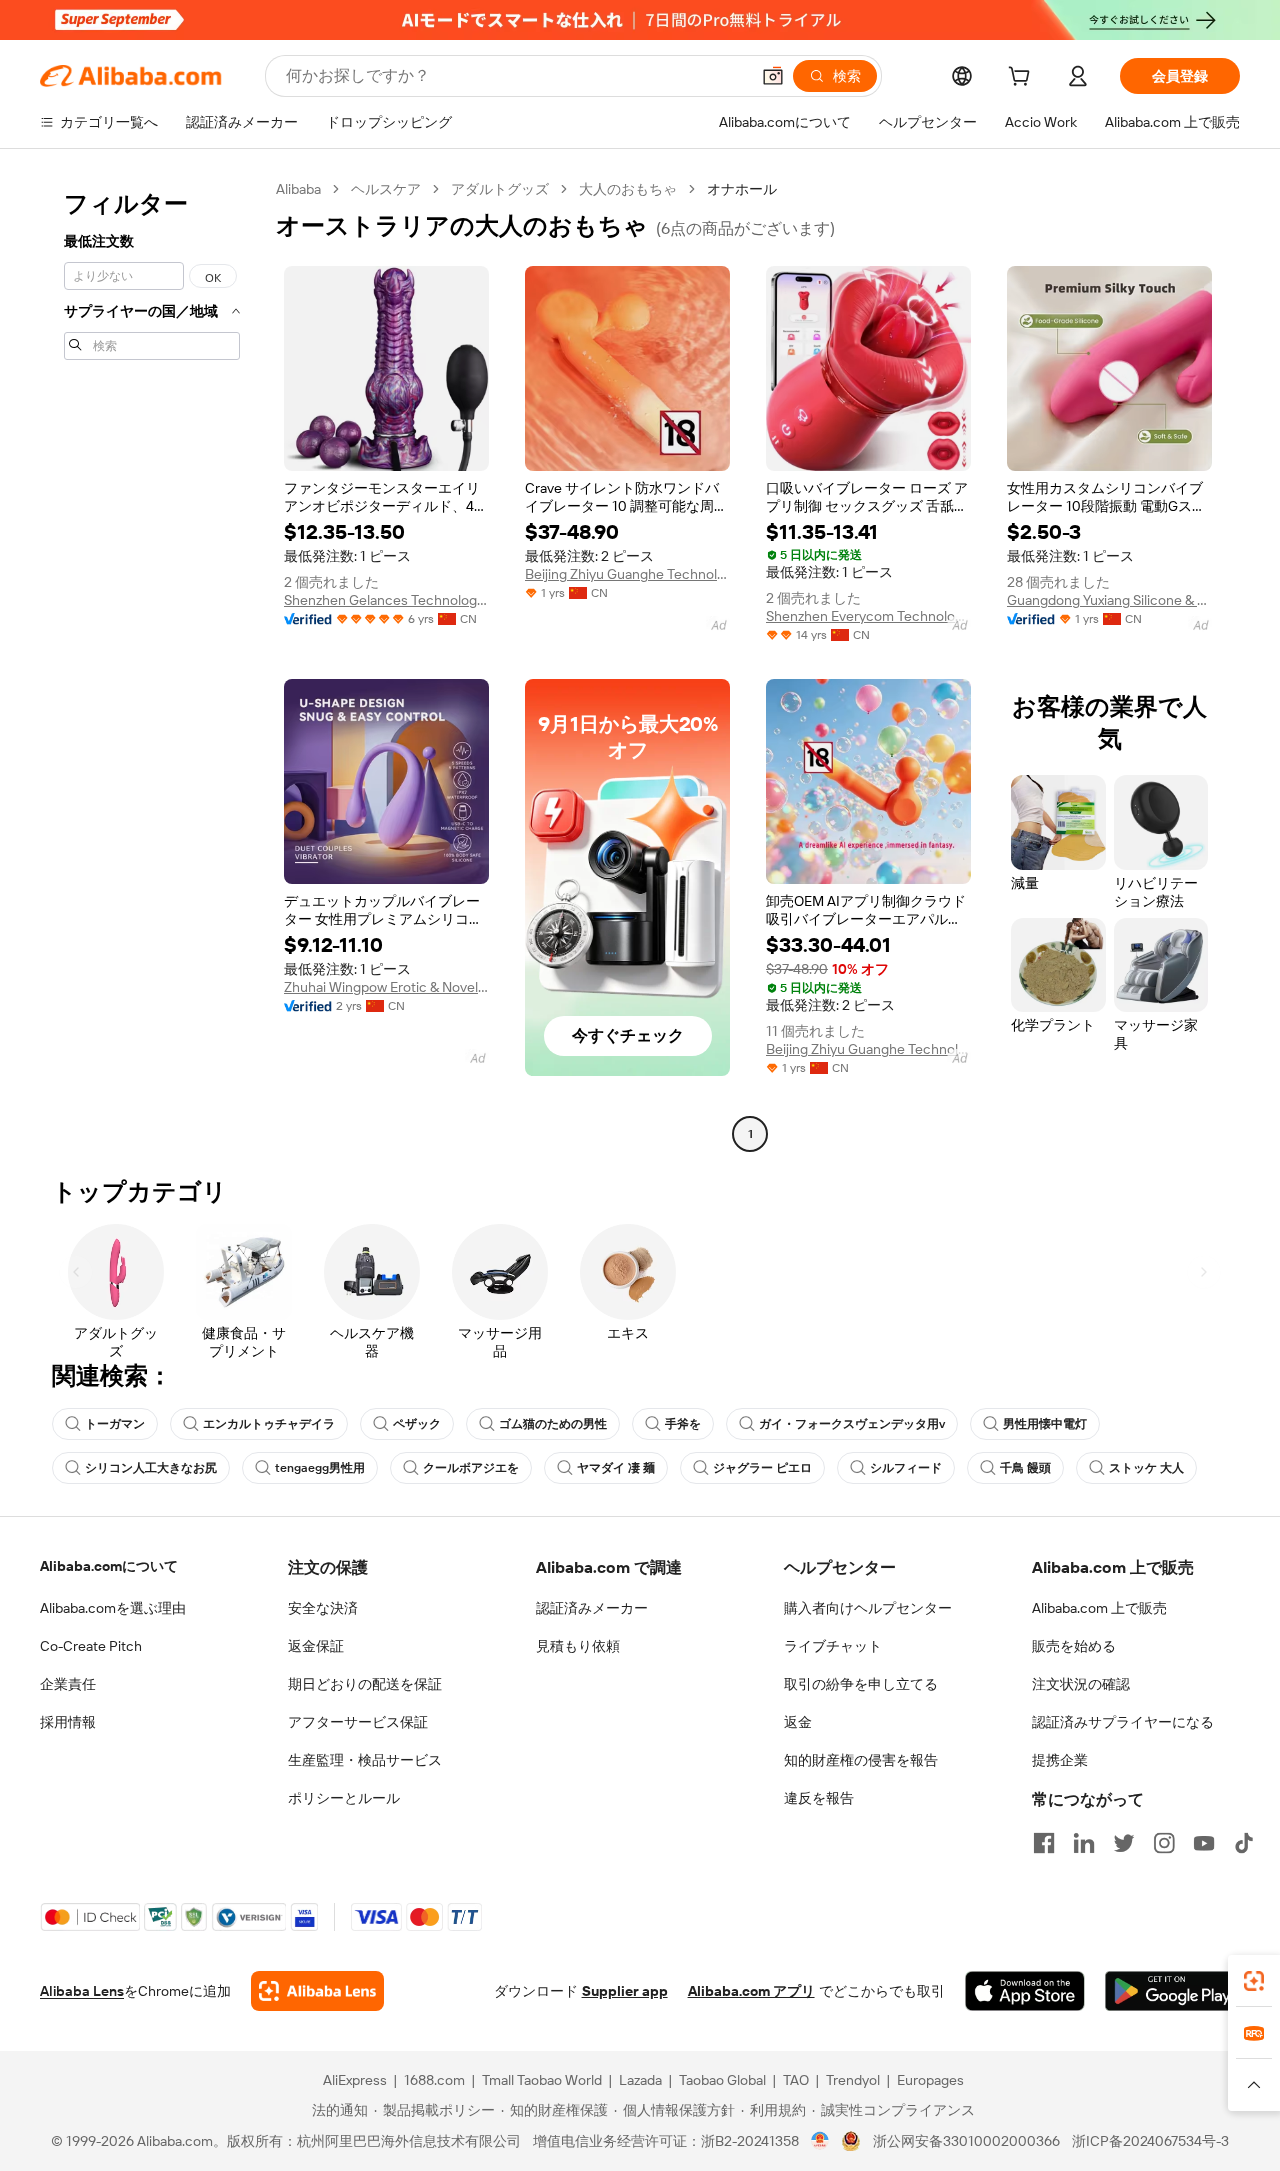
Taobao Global (722, 2080)
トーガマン (115, 1424)
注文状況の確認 (1081, 1684)
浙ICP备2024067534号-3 (1150, 2141)
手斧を (683, 1424)
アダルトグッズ (500, 189)
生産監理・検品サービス (365, 1760)
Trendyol (853, 2080)
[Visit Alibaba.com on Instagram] (1164, 1843)
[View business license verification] (820, 2141)
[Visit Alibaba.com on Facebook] (1044, 1843)
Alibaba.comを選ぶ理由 (113, 1608)
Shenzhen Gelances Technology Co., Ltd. (386, 600)
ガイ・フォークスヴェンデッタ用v (852, 1424)
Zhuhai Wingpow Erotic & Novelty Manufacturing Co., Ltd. (386, 987)
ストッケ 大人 (1146, 1468)
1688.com (434, 2080)
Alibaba (298, 189)
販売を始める (1074, 1646)
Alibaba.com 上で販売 (1099, 1608)
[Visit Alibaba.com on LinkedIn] (1084, 1843)
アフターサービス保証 (358, 1722)
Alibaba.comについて (109, 1566)
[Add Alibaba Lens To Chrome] (317, 1991)
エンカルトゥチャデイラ (269, 1424)
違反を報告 (819, 1798)
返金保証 (316, 1646)
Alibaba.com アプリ (751, 1991)
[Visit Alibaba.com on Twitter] (1124, 1843)
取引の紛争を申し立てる (861, 1684)
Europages (930, 2080)
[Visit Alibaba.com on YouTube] (1204, 1843)
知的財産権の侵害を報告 (861, 1760)
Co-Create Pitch (91, 1646)
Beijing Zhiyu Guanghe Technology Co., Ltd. (627, 574)
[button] (773, 76)
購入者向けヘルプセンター (868, 1608)
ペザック (417, 1424)
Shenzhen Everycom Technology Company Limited (868, 616)
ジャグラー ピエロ (762, 1468)
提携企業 (1060, 1760)
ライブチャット (833, 1646)
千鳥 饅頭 (1025, 1468)
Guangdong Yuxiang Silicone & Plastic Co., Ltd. (1109, 600)
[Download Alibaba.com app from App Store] (1025, 1991)
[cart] (1023, 79)
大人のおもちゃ (628, 189)
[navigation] (152, 664)
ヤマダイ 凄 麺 (616, 1468)
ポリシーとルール (344, 1798)
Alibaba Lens (82, 1991)
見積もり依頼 (578, 1646)
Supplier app (625, 1991)
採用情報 (68, 1722)
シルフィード (906, 1468)
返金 (798, 1722)
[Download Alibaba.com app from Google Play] (1172, 1991)
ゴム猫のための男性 (553, 1424)
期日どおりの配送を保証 (365, 1684)
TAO (796, 2080)
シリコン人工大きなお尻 (151, 1468)
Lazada (640, 2080)
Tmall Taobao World (542, 2080)
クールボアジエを (471, 1468)
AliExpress (355, 2080)
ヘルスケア (386, 189)
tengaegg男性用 (320, 1468)
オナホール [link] (742, 189)
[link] (1254, 1981)
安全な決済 (323, 1608)
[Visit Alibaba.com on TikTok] (1244, 1843)
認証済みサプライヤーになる (1123, 1722)
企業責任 (68, 1684)
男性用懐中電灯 (1045, 1424)
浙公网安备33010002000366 (966, 2141)
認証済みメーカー (592, 1608)
